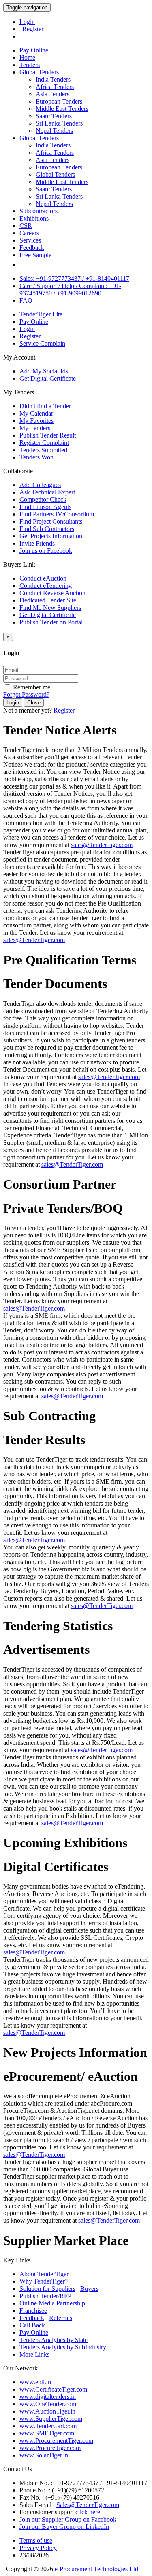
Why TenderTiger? (44, 2281)
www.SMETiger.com (47, 2433)
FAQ (26, 300)
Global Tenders (39, 72)
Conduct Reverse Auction (52, 593)
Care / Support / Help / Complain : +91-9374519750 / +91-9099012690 (70, 289)
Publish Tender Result (48, 435)
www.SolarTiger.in (44, 2455)
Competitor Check (43, 499)
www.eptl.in (35, 2382)
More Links (34, 2354)
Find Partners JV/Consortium (57, 514)
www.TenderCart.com (48, 2426)
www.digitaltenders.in (48, 2397)
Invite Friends (37, 543)
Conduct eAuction (43, 578)
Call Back (32, 2325)
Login (27, 22)
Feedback (32, 248)
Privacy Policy (38, 2548)
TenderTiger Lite (41, 314)
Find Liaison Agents (45, 507)
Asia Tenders (52, 94)
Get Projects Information (51, 536)
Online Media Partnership (52, 2303)
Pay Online (34, 50)
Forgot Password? (26, 694)
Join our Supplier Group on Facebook (68, 2519)
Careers (29, 233)
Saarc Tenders (54, 116)
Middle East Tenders (62, 109)
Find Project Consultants (51, 521)
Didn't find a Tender (45, 406)
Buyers (89, 2289)
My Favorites (36, 421)
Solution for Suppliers (47, 2289)
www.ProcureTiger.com (50, 2448)
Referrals (61, 2318)
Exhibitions (34, 218)
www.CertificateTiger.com (53, 2389)
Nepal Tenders (54, 131)
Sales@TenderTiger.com (88, 2505)
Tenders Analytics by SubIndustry (63, 2347)
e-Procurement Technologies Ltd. (97, 2569)
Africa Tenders (55, 87)
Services (30, 240)
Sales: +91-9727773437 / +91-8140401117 (74, 278)
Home (27, 57)
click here (88, 2512)
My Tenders (35, 428)
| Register (31, 29)
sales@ (102, 845)
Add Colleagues (40, 485)
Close (34, 703)
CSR (26, 226)
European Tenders (59, 101)
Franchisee (33, 2311)
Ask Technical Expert (47, 492)
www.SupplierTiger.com (51, 2419)
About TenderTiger (44, 2274)
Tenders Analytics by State (54, 2340)
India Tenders (53, 79)
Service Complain (42, 343)
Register (30, 336)
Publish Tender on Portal (51, 622)
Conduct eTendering (46, 586)
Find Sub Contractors (47, 529)
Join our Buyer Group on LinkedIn (64, 2527)
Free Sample (35, 255)
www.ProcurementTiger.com (56, 2441)
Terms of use (36, 2540)
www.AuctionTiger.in (47, 2411)
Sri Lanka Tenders (59, 123)
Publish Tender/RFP (45, 2296)
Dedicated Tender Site (48, 600)
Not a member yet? (28, 710)
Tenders (30, 65)
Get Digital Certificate (48, 378)
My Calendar (36, 413)
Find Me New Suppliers (50, 608)
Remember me (31, 687)
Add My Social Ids (44, 371)
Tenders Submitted (43, 450)
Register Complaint (44, 443)
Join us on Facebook (46, 551)
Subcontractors (39, 211)
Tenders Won (36, 457)
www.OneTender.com (48, 2404)
